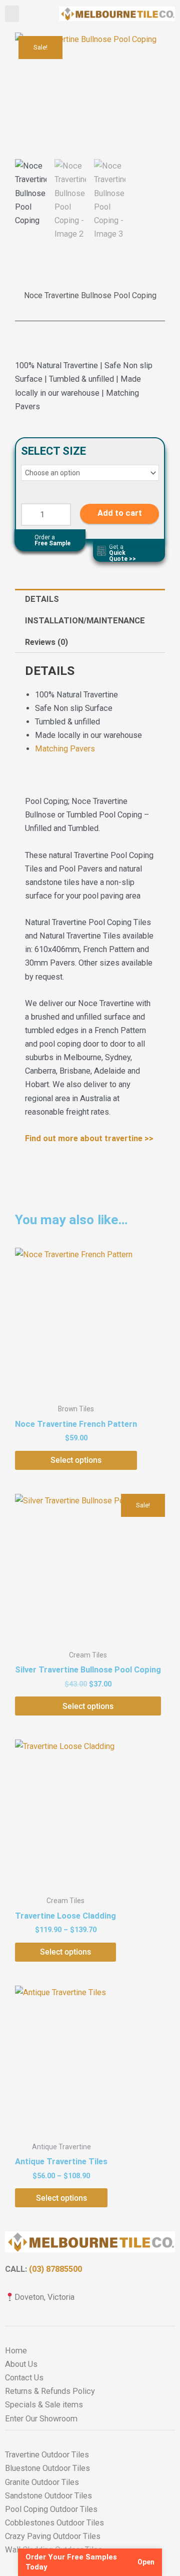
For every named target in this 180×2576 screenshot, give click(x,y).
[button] (12, 14)
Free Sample (52, 540)
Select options (76, 1460)
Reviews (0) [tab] (46, 642)
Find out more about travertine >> (89, 1138)
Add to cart (120, 514)
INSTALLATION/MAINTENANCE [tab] (85, 621)
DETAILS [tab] (42, 599)
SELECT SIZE (53, 451)
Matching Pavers (65, 749)
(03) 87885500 (55, 2269)
